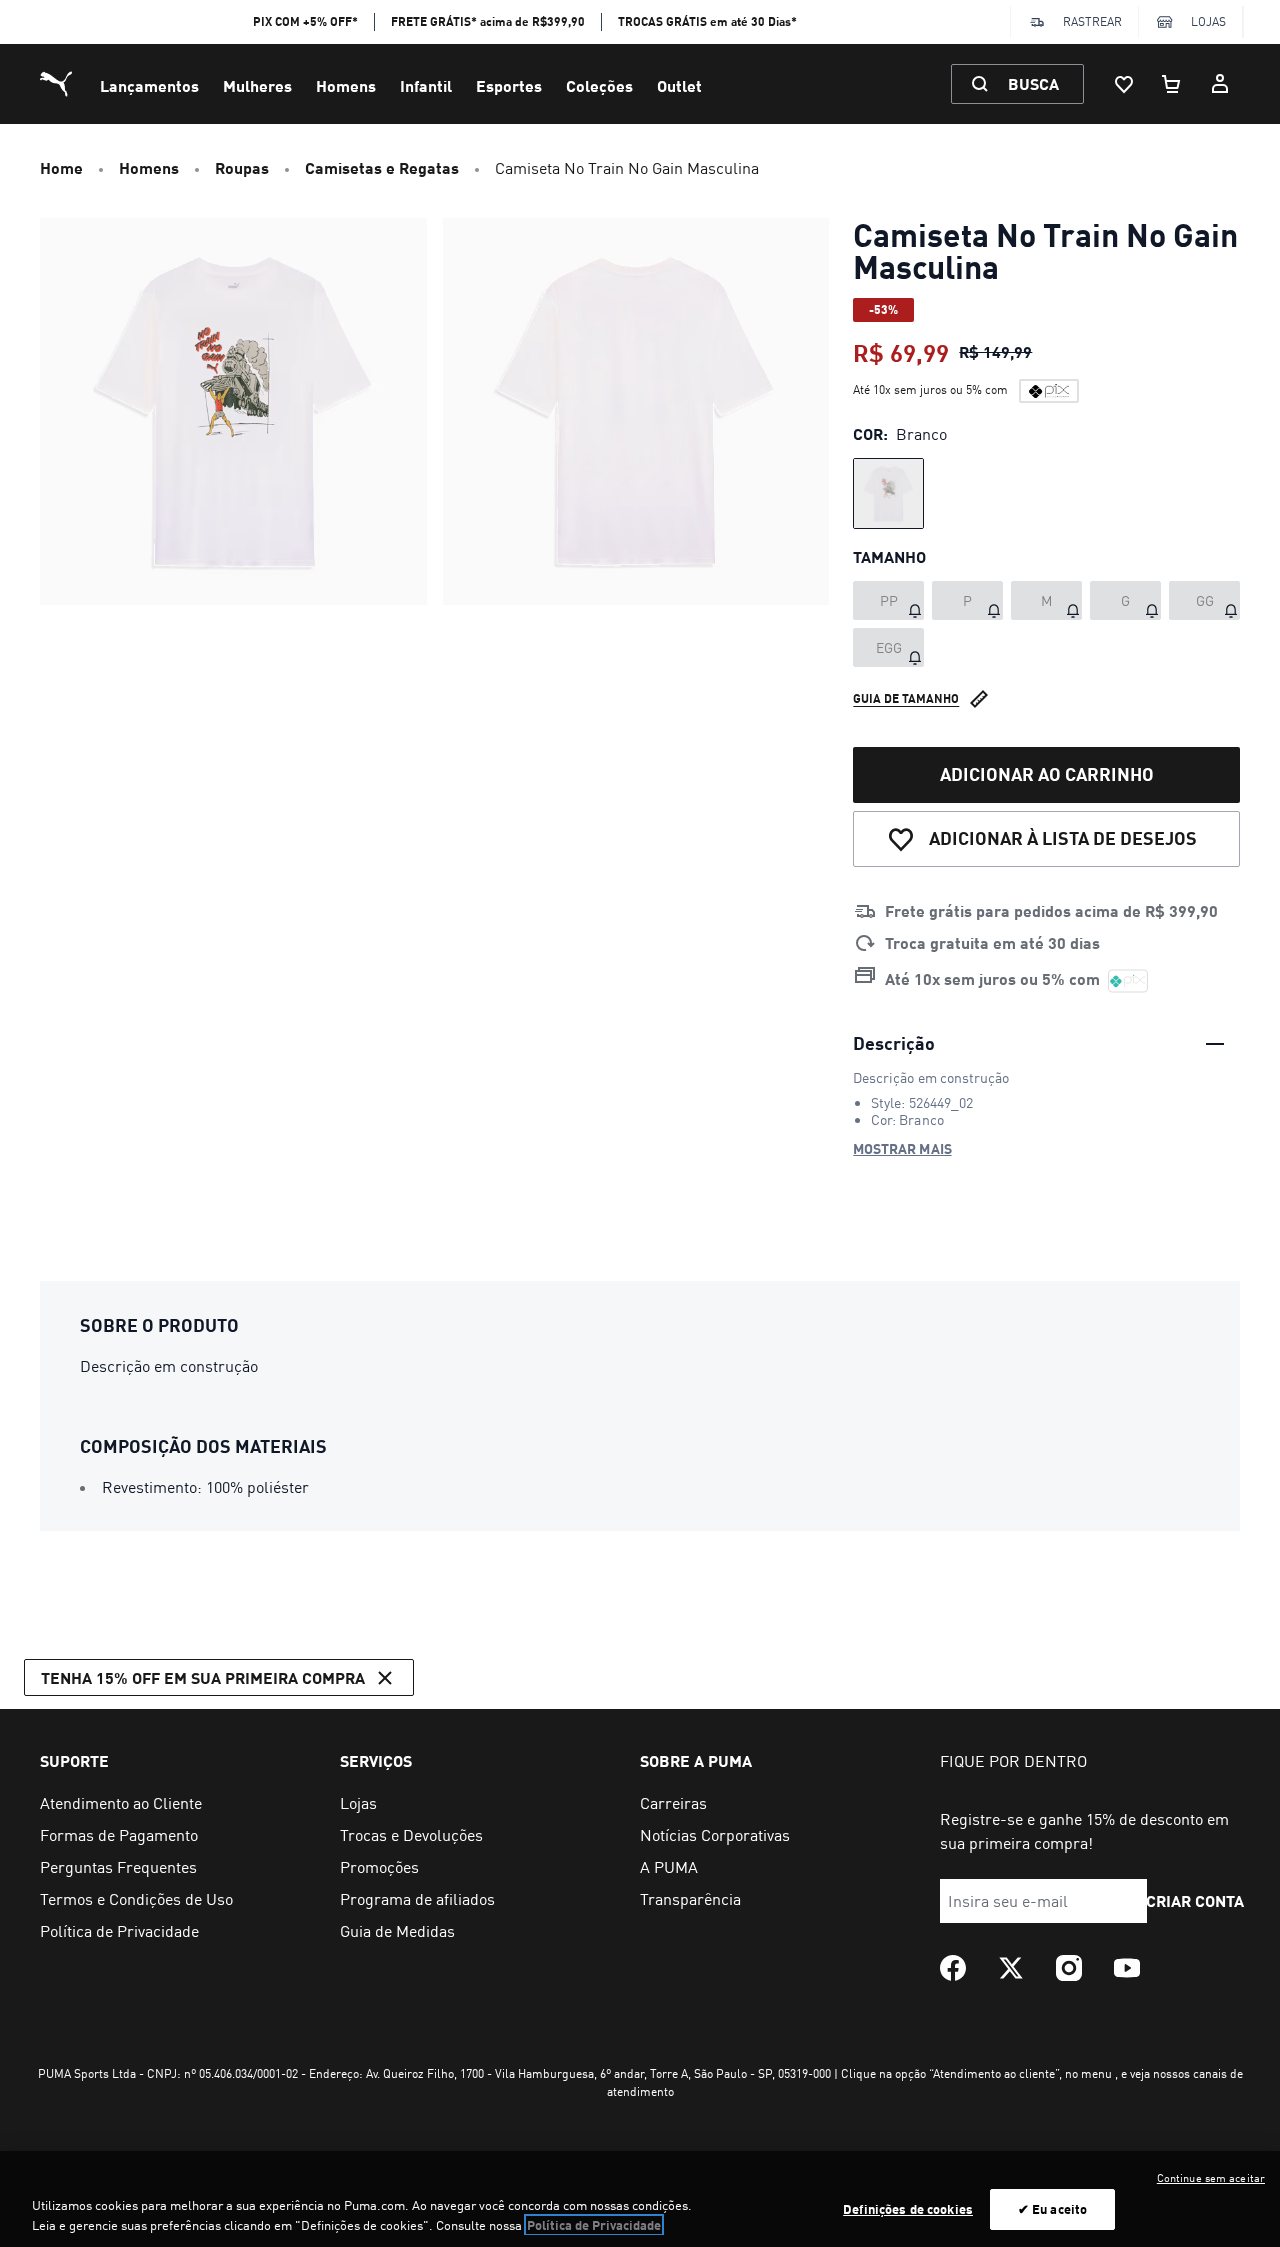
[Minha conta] (1220, 84)
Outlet (679, 85)
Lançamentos (149, 85)
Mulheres (257, 85)
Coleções (599, 85)
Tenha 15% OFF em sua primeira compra (203, 1677)
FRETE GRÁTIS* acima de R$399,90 (488, 21)
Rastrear (1092, 21)
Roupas (242, 167)
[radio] (888, 493)
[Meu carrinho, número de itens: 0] (1172, 84)
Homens (346, 85)
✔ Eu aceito (1052, 2209)
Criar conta (1195, 1900)
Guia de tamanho (906, 698)
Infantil (426, 85)
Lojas (1208, 21)
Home (61, 167)
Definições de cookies (908, 2209)
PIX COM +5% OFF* (305, 21)
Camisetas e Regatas (382, 167)
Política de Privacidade (594, 2225)
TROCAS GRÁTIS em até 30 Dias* (707, 21)
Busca (1033, 83)
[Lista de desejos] (1124, 84)
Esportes (509, 85)
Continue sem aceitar (1211, 2178)
